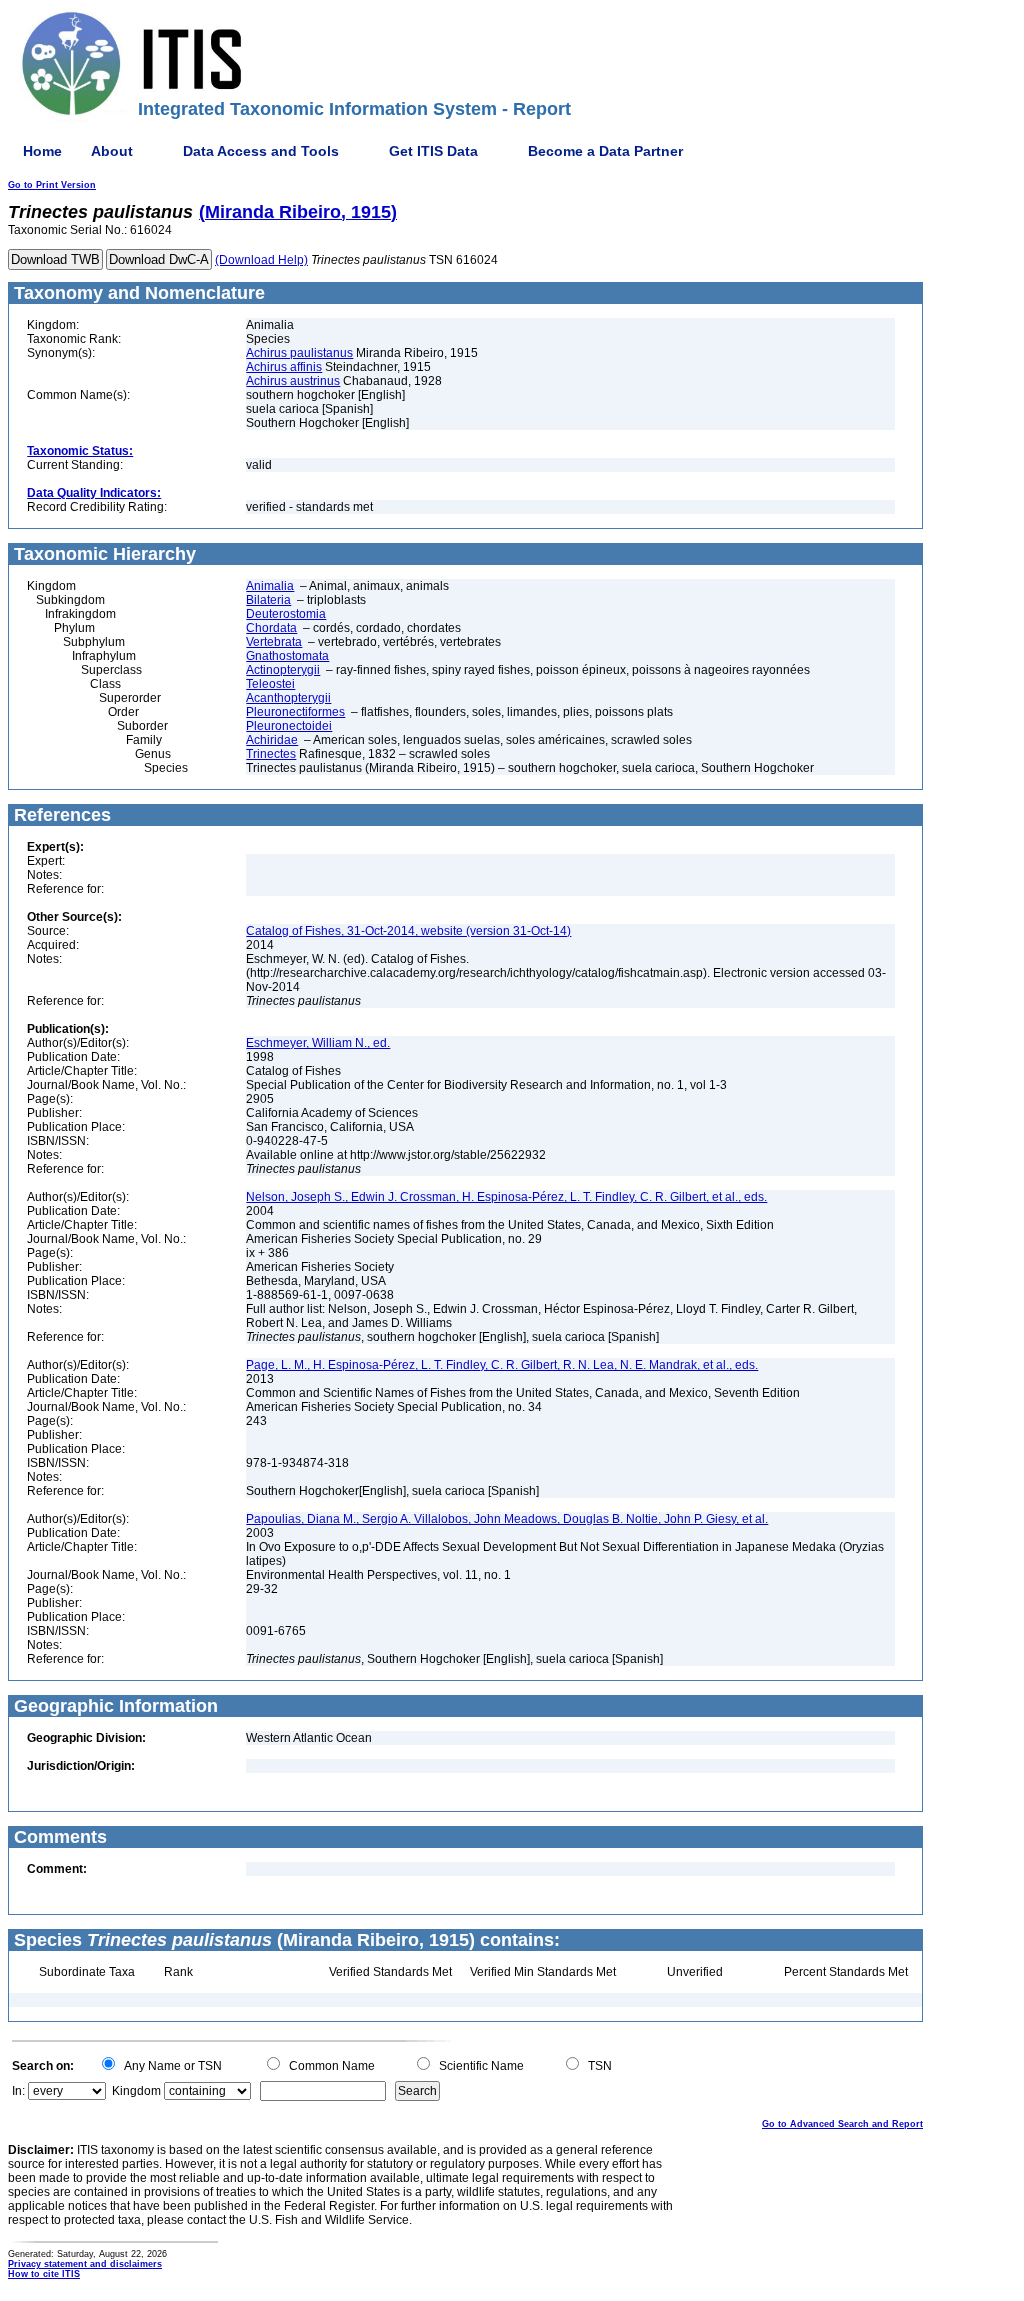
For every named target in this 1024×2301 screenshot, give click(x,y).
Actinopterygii (283, 670)
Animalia (270, 586)
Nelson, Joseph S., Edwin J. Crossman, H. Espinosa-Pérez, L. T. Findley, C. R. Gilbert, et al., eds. (506, 1197)
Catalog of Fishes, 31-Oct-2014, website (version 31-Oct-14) (408, 931)
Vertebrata (274, 642)
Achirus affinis (284, 367)
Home (42, 151)
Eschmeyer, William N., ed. (318, 1043)
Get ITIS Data (433, 151)
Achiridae (272, 740)
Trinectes (271, 754)
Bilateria (268, 600)
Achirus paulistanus (299, 353)
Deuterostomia (286, 614)
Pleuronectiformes (295, 712)
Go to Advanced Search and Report (842, 2124)
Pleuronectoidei (289, 726)
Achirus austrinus (293, 381)
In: (18, 2091)
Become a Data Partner (605, 151)
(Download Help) (261, 260)
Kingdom (136, 2091)
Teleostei (270, 684)
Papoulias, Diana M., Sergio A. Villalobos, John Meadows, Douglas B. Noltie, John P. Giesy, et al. (507, 1519)
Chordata (271, 628)
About (112, 151)
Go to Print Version (52, 185)
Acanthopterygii (288, 698)
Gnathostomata (287, 656)
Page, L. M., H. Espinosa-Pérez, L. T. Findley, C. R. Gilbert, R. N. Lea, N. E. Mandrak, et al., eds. (502, 1365)
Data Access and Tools (261, 151)
